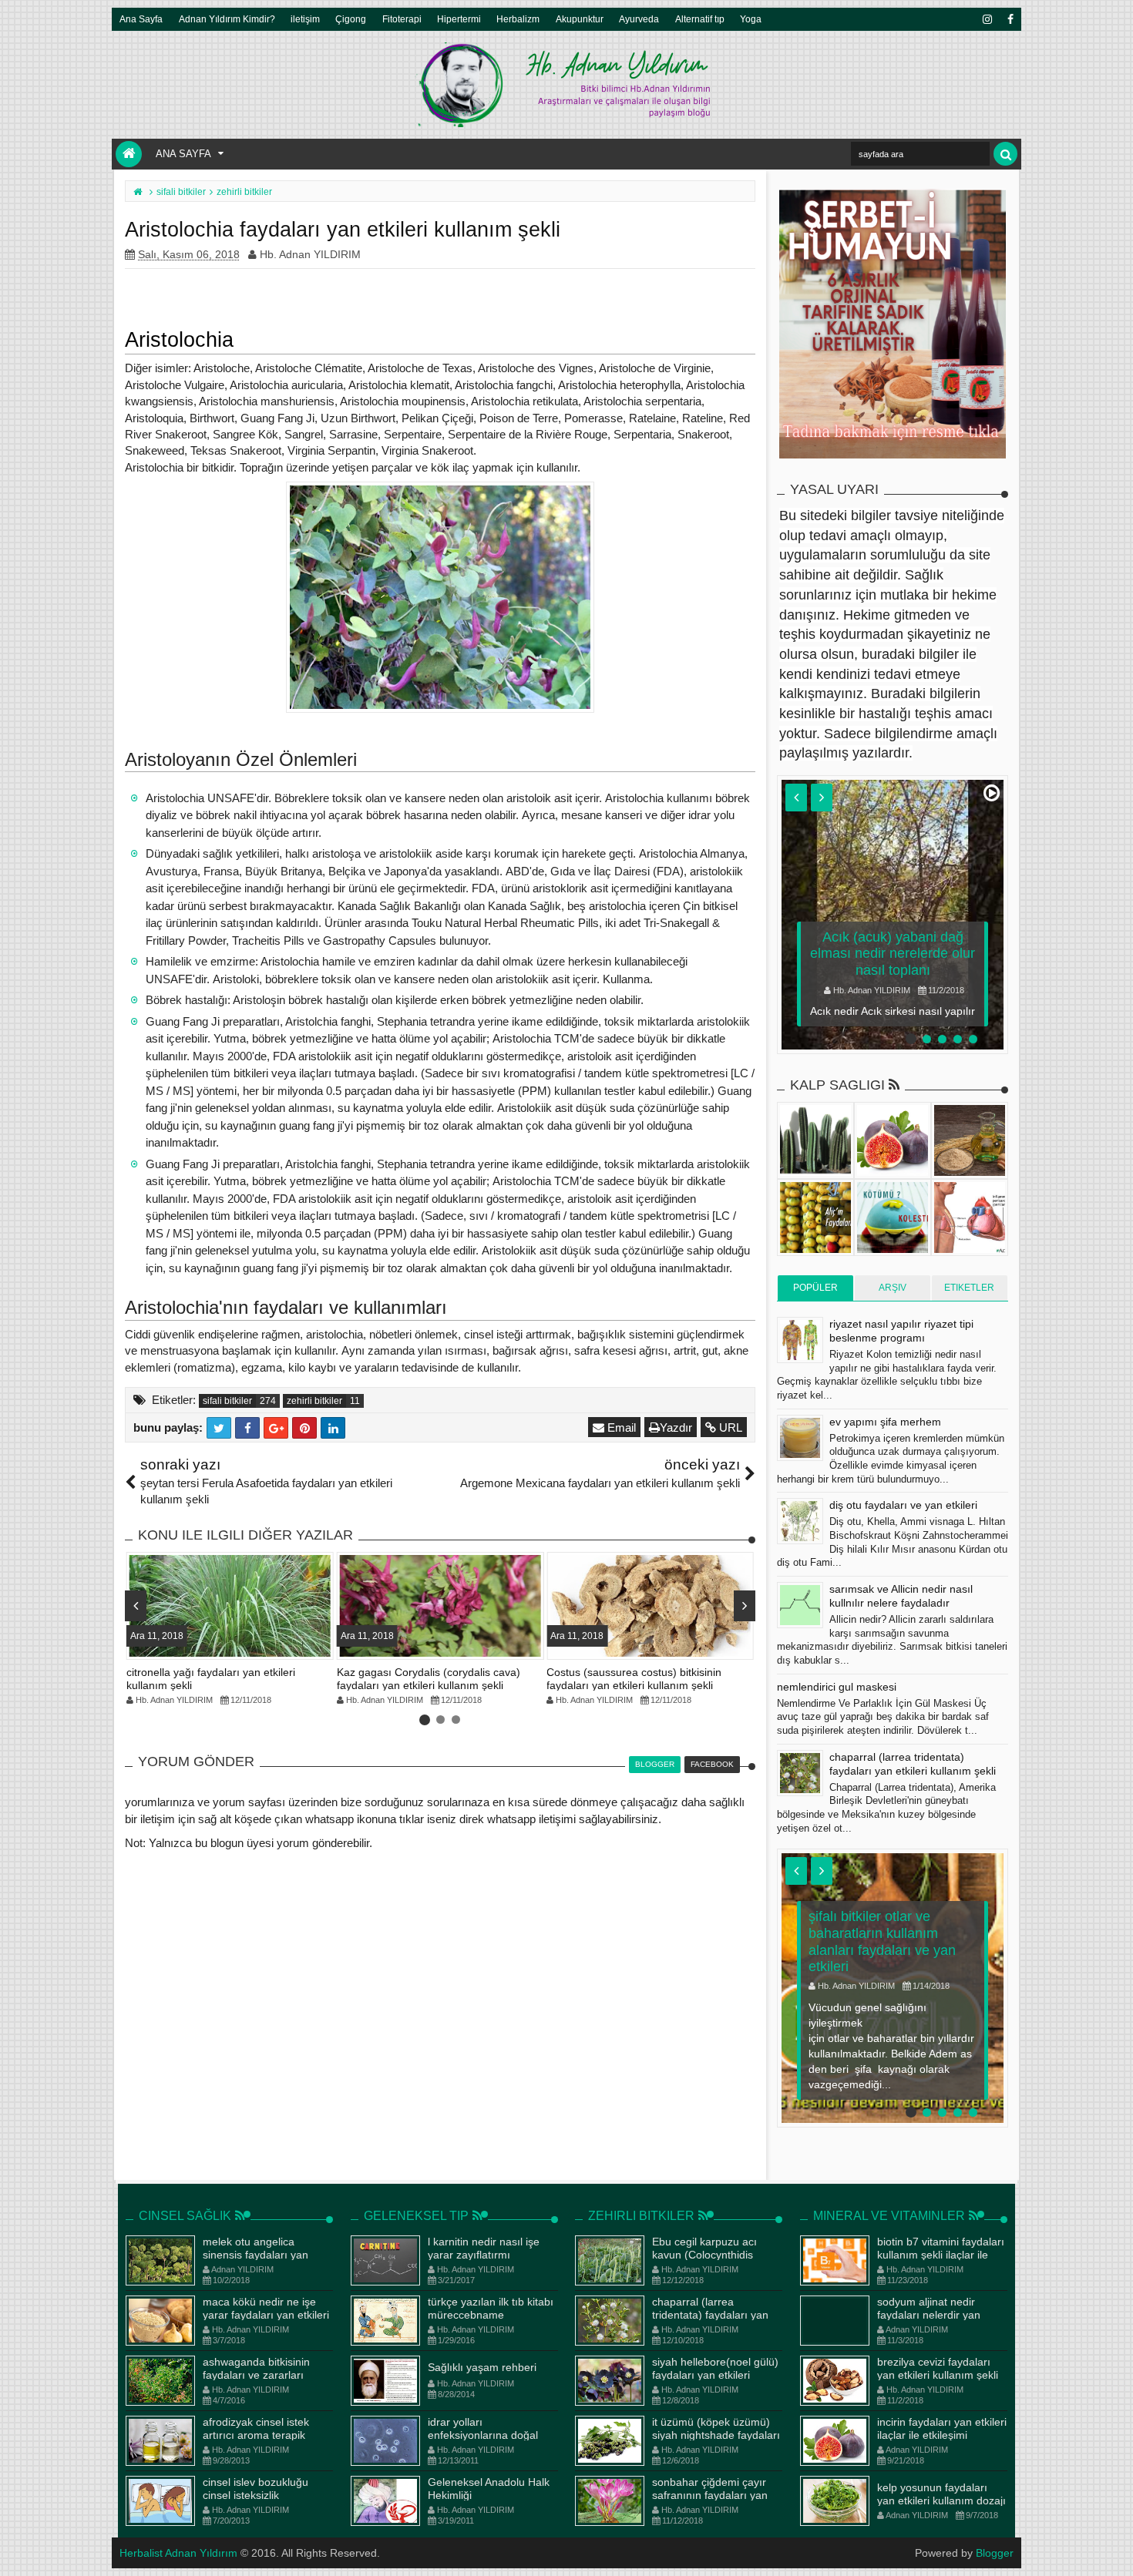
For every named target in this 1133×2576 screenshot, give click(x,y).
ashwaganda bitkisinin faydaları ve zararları (256, 2368)
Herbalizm (518, 19)
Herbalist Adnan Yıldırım (178, 2553)
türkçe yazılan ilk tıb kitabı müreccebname (491, 2308)
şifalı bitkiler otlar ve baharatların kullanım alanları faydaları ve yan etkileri (882, 1941)
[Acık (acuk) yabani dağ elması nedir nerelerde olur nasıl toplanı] (893, 915)
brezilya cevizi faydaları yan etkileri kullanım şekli (938, 2368)
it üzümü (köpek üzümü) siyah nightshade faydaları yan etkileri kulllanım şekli (716, 2435)
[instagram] (987, 19)
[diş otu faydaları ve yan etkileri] (800, 1521)
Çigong (351, 19)
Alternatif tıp (700, 19)
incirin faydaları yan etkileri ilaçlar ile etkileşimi (942, 2428)
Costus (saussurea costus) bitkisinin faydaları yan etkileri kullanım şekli (634, 1679)
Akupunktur (580, 19)
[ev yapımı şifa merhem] (800, 1438)
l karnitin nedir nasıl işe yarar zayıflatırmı (484, 2248)
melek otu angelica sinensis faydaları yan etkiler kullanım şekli (256, 2255)
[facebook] (1010, 19)
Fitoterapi (402, 19)
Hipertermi (459, 19)
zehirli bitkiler (314, 1401)
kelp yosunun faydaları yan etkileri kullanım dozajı (941, 2494)
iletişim (305, 19)
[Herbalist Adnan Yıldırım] (129, 154)
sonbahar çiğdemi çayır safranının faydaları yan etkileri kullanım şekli (710, 2495)
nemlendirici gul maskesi (837, 1687)
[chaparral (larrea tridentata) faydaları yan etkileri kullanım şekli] (800, 1773)
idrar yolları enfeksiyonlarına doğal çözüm (483, 2435)
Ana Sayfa (141, 19)
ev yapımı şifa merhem (885, 1422)
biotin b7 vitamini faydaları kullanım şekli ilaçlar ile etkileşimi (941, 2255)
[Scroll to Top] (1114, 2549)
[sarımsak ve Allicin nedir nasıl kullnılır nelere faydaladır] (800, 1605)
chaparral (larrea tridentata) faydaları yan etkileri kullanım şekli (710, 2315)
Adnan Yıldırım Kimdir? (227, 19)
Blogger (995, 2553)
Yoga (751, 19)
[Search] (1005, 154)
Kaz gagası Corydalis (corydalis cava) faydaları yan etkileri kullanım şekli (429, 1679)
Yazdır (676, 1427)
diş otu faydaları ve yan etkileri (903, 1505)
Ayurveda (639, 19)
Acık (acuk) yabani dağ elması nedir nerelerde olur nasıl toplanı (893, 954)
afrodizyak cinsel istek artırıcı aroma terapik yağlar (256, 2435)
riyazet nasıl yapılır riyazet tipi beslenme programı (901, 1331)
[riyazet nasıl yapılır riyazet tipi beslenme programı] (800, 1340)
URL (729, 1427)
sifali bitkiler (227, 1401)
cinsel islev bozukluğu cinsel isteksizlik (256, 2489)
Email (620, 1427)
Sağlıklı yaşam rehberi (482, 2367)
